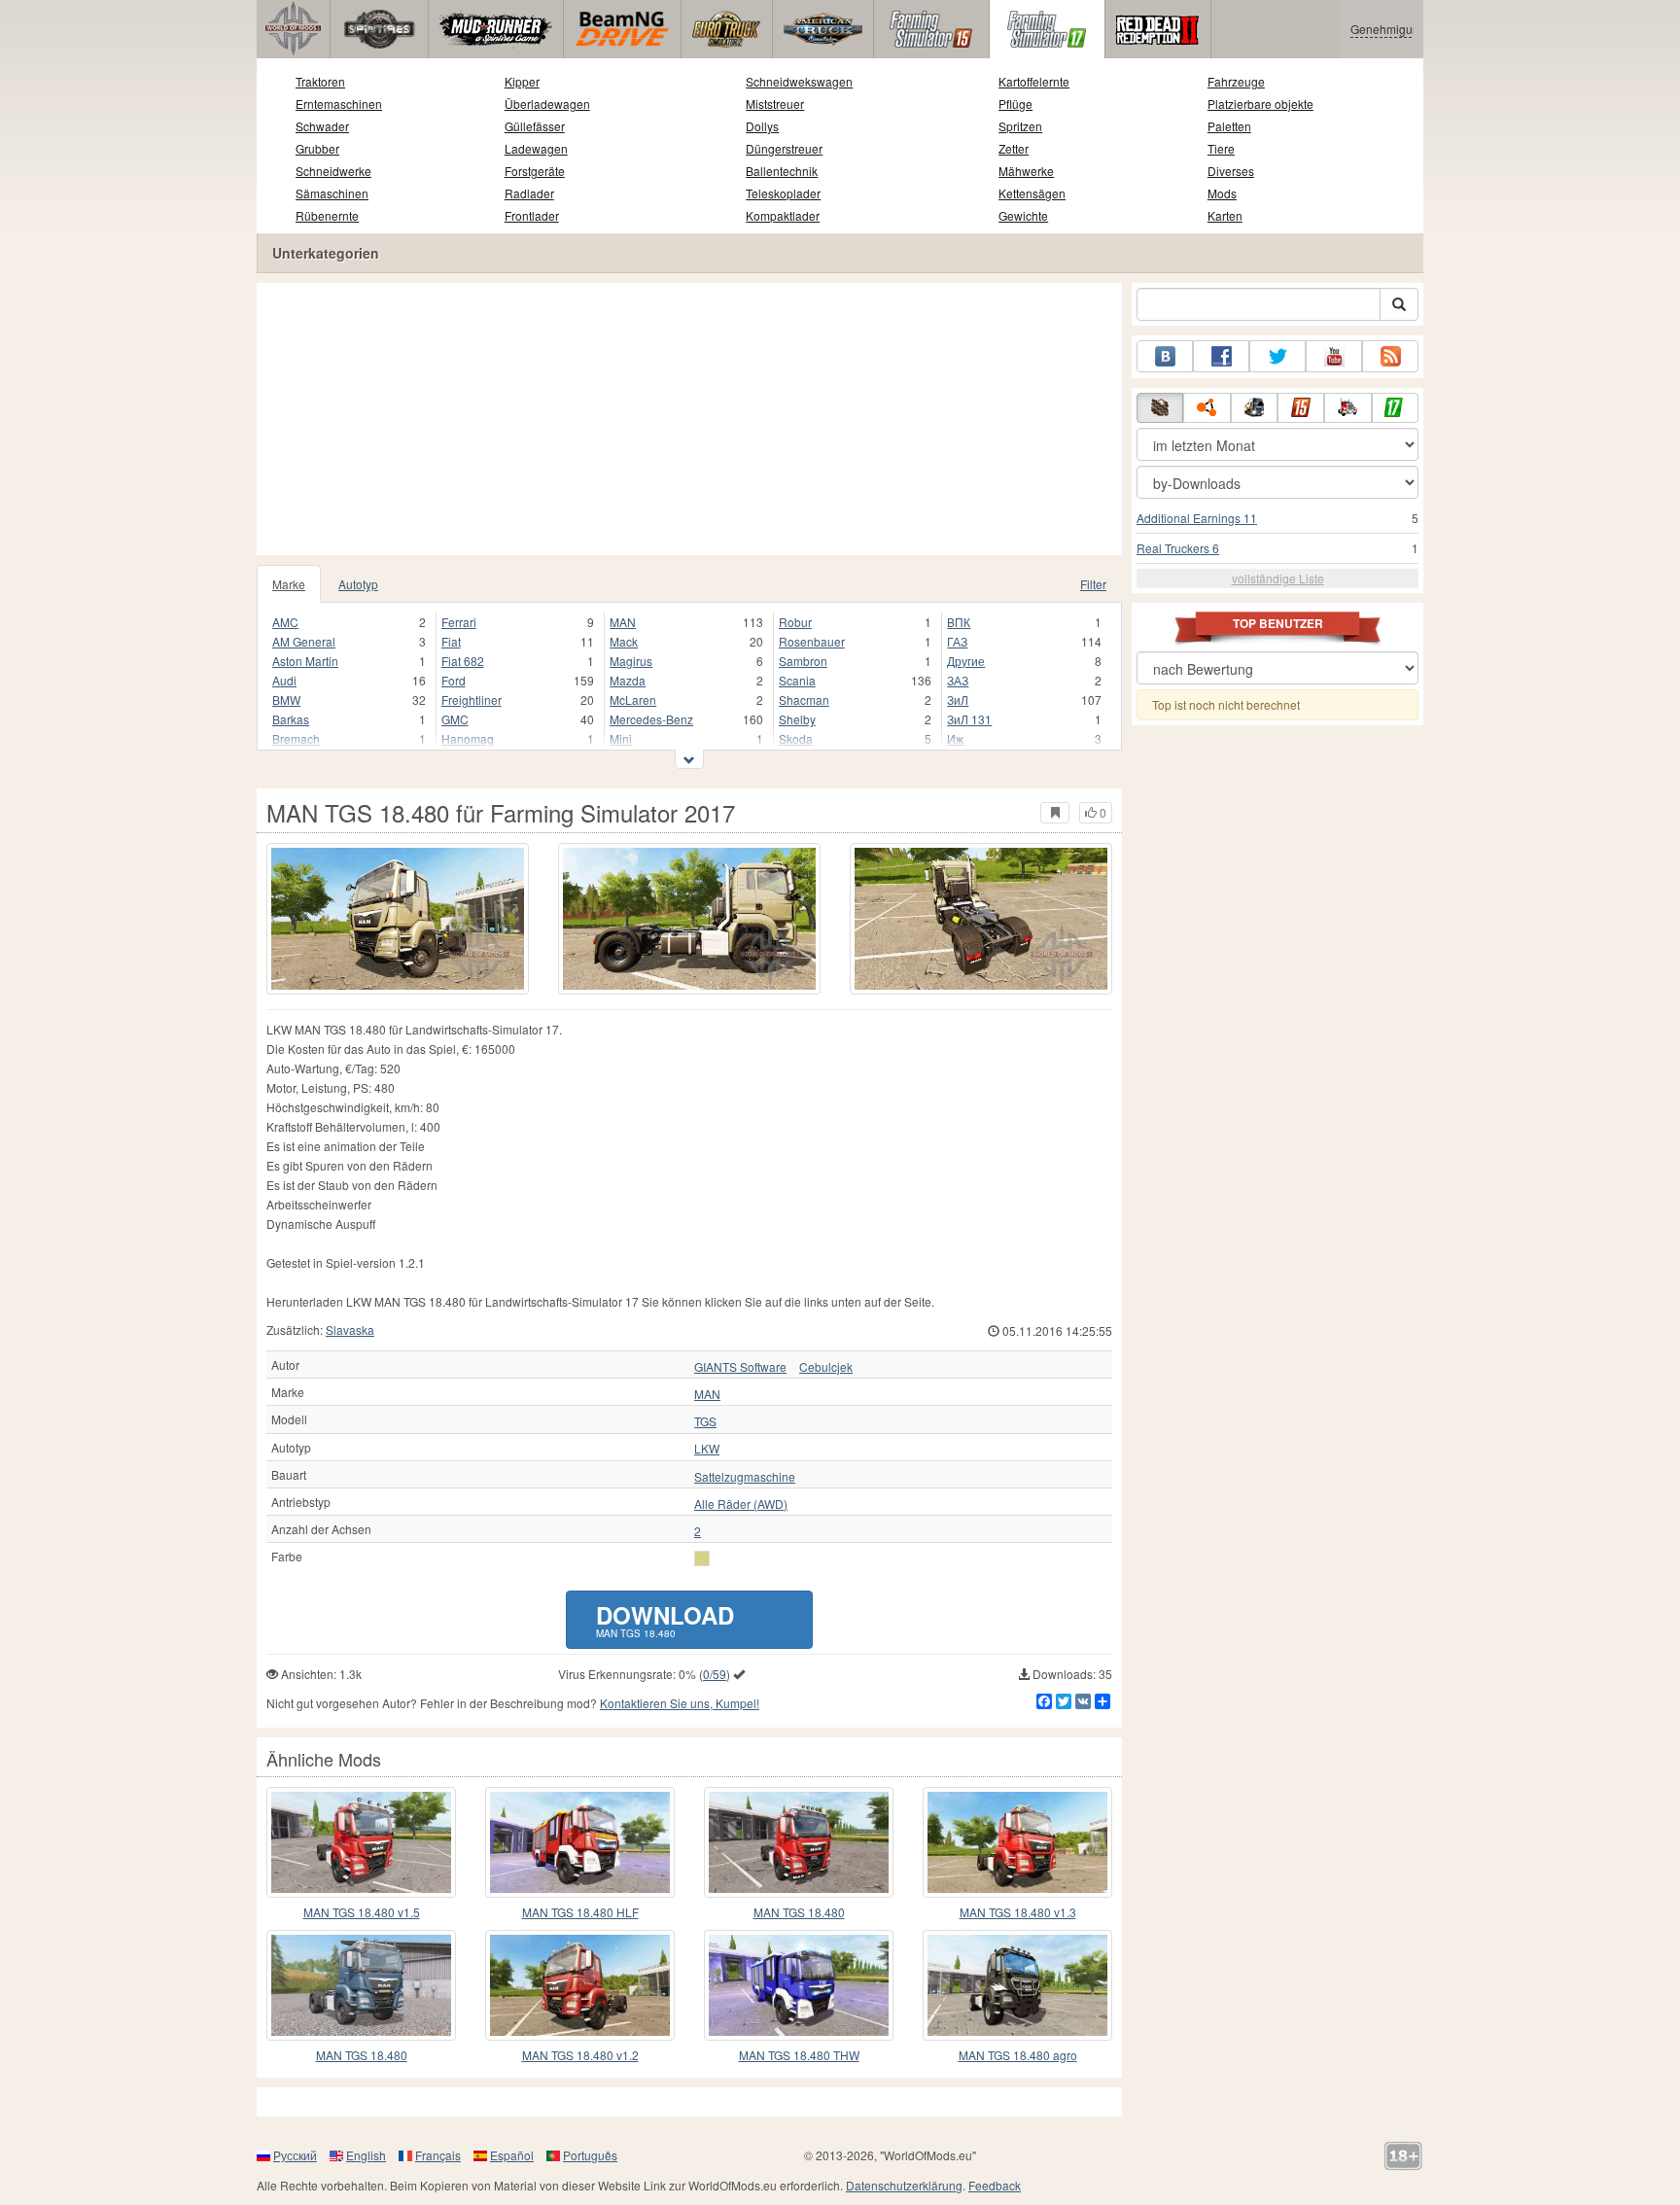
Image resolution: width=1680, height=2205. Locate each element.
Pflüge (1015, 104)
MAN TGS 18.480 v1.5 (362, 1912)
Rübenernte (327, 215)
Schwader (322, 126)
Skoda (796, 738)
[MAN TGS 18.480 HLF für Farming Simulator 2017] (580, 1842)
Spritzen (1020, 126)
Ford (454, 680)
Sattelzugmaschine (745, 1477)
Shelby (797, 719)
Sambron (803, 661)
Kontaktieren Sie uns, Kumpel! (680, 1703)
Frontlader (532, 215)
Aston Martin (305, 661)
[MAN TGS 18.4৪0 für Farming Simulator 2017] (361, 1985)
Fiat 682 (463, 661)
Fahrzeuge (1236, 81)
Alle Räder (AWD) (741, 1504)
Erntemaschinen (339, 104)
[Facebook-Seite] (1221, 356)
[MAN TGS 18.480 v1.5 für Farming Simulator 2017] (361, 1842)
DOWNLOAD (665, 1619)
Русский (295, 2155)
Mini (621, 738)
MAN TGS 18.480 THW (799, 2055)
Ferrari (459, 622)
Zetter (1014, 148)
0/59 (715, 1674)
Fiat (451, 641)
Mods (1222, 193)
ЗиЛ (958, 700)
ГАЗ (957, 641)
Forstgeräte (535, 171)
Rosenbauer (812, 641)
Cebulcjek (826, 1367)
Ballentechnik (782, 171)
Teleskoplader (783, 193)
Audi (284, 680)
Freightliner (472, 700)
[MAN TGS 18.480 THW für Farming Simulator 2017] (799, 1985)
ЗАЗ (958, 680)
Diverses (1231, 171)
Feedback (995, 2185)
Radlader (529, 193)
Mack (624, 641)
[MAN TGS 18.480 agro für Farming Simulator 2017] (1017, 1985)
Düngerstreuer (784, 148)
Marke (289, 584)
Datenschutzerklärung (904, 2185)
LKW (707, 1449)
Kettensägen (1032, 193)
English (366, 2155)
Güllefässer (535, 126)
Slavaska (350, 1330)
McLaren (633, 700)
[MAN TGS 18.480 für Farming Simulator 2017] (398, 919)
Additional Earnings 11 (1197, 518)
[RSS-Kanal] (1390, 356)
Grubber (317, 148)
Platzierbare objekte (1260, 104)
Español (512, 2155)
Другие (966, 661)
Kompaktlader (783, 215)
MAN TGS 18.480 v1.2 (580, 2055)
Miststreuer (775, 104)
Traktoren (320, 81)
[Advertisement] (689, 419)
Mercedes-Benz (651, 719)
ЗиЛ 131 (969, 719)
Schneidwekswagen (799, 81)
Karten (1225, 215)
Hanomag (468, 738)
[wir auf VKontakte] (1165, 356)
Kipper (522, 81)
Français (438, 2155)
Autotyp (358, 584)
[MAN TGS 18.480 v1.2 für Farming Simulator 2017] (580, 1985)
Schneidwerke (333, 171)
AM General (304, 641)
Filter (1093, 584)
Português (590, 2155)
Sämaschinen (332, 193)
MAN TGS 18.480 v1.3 (1018, 1912)
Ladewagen (536, 148)
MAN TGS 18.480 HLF (580, 1912)
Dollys (762, 126)
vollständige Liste (1278, 578)
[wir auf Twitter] (1277, 356)
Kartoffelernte (1034, 81)
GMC (455, 719)
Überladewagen (547, 104)
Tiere (1221, 148)
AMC (285, 622)
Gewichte (1023, 215)
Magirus (631, 661)
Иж (955, 738)
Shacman (804, 700)
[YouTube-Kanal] (1334, 356)
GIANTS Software (740, 1367)
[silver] (702, 1558)
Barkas (291, 719)
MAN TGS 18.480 (799, 1912)
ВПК (959, 622)
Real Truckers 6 (1178, 548)
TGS (705, 1421)
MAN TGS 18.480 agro (1018, 2055)
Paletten (1229, 126)
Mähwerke (1026, 171)
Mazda (628, 680)
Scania (797, 680)
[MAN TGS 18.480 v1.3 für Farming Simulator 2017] (1017, 1842)
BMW (286, 700)
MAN (623, 622)
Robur (795, 622)
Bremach (296, 738)
